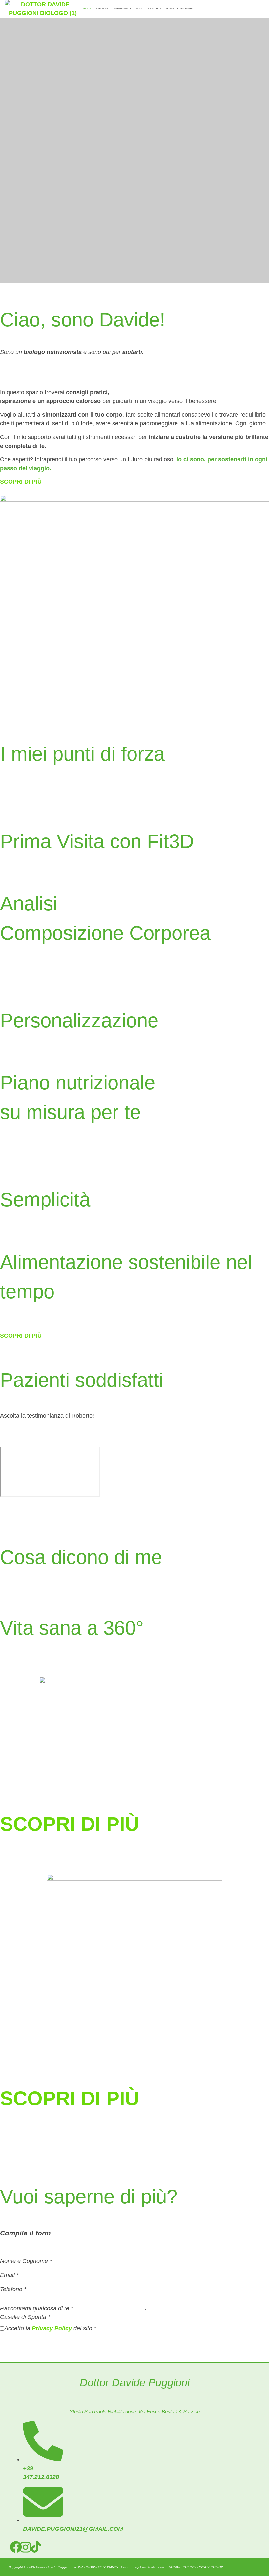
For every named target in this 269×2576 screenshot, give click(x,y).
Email (9, 2275)
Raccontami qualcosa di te (37, 2308)
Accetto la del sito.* (50, 2328)
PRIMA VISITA (123, 9)
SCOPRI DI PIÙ (70, 1824)
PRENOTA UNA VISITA (179, 9)
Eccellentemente (153, 2567)
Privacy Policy (52, 2328)
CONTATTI (155, 9)
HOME (87, 9)
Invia (7, 2340)
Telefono (13, 2289)
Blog (140, 9)
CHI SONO (103, 9)
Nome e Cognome (26, 2261)
